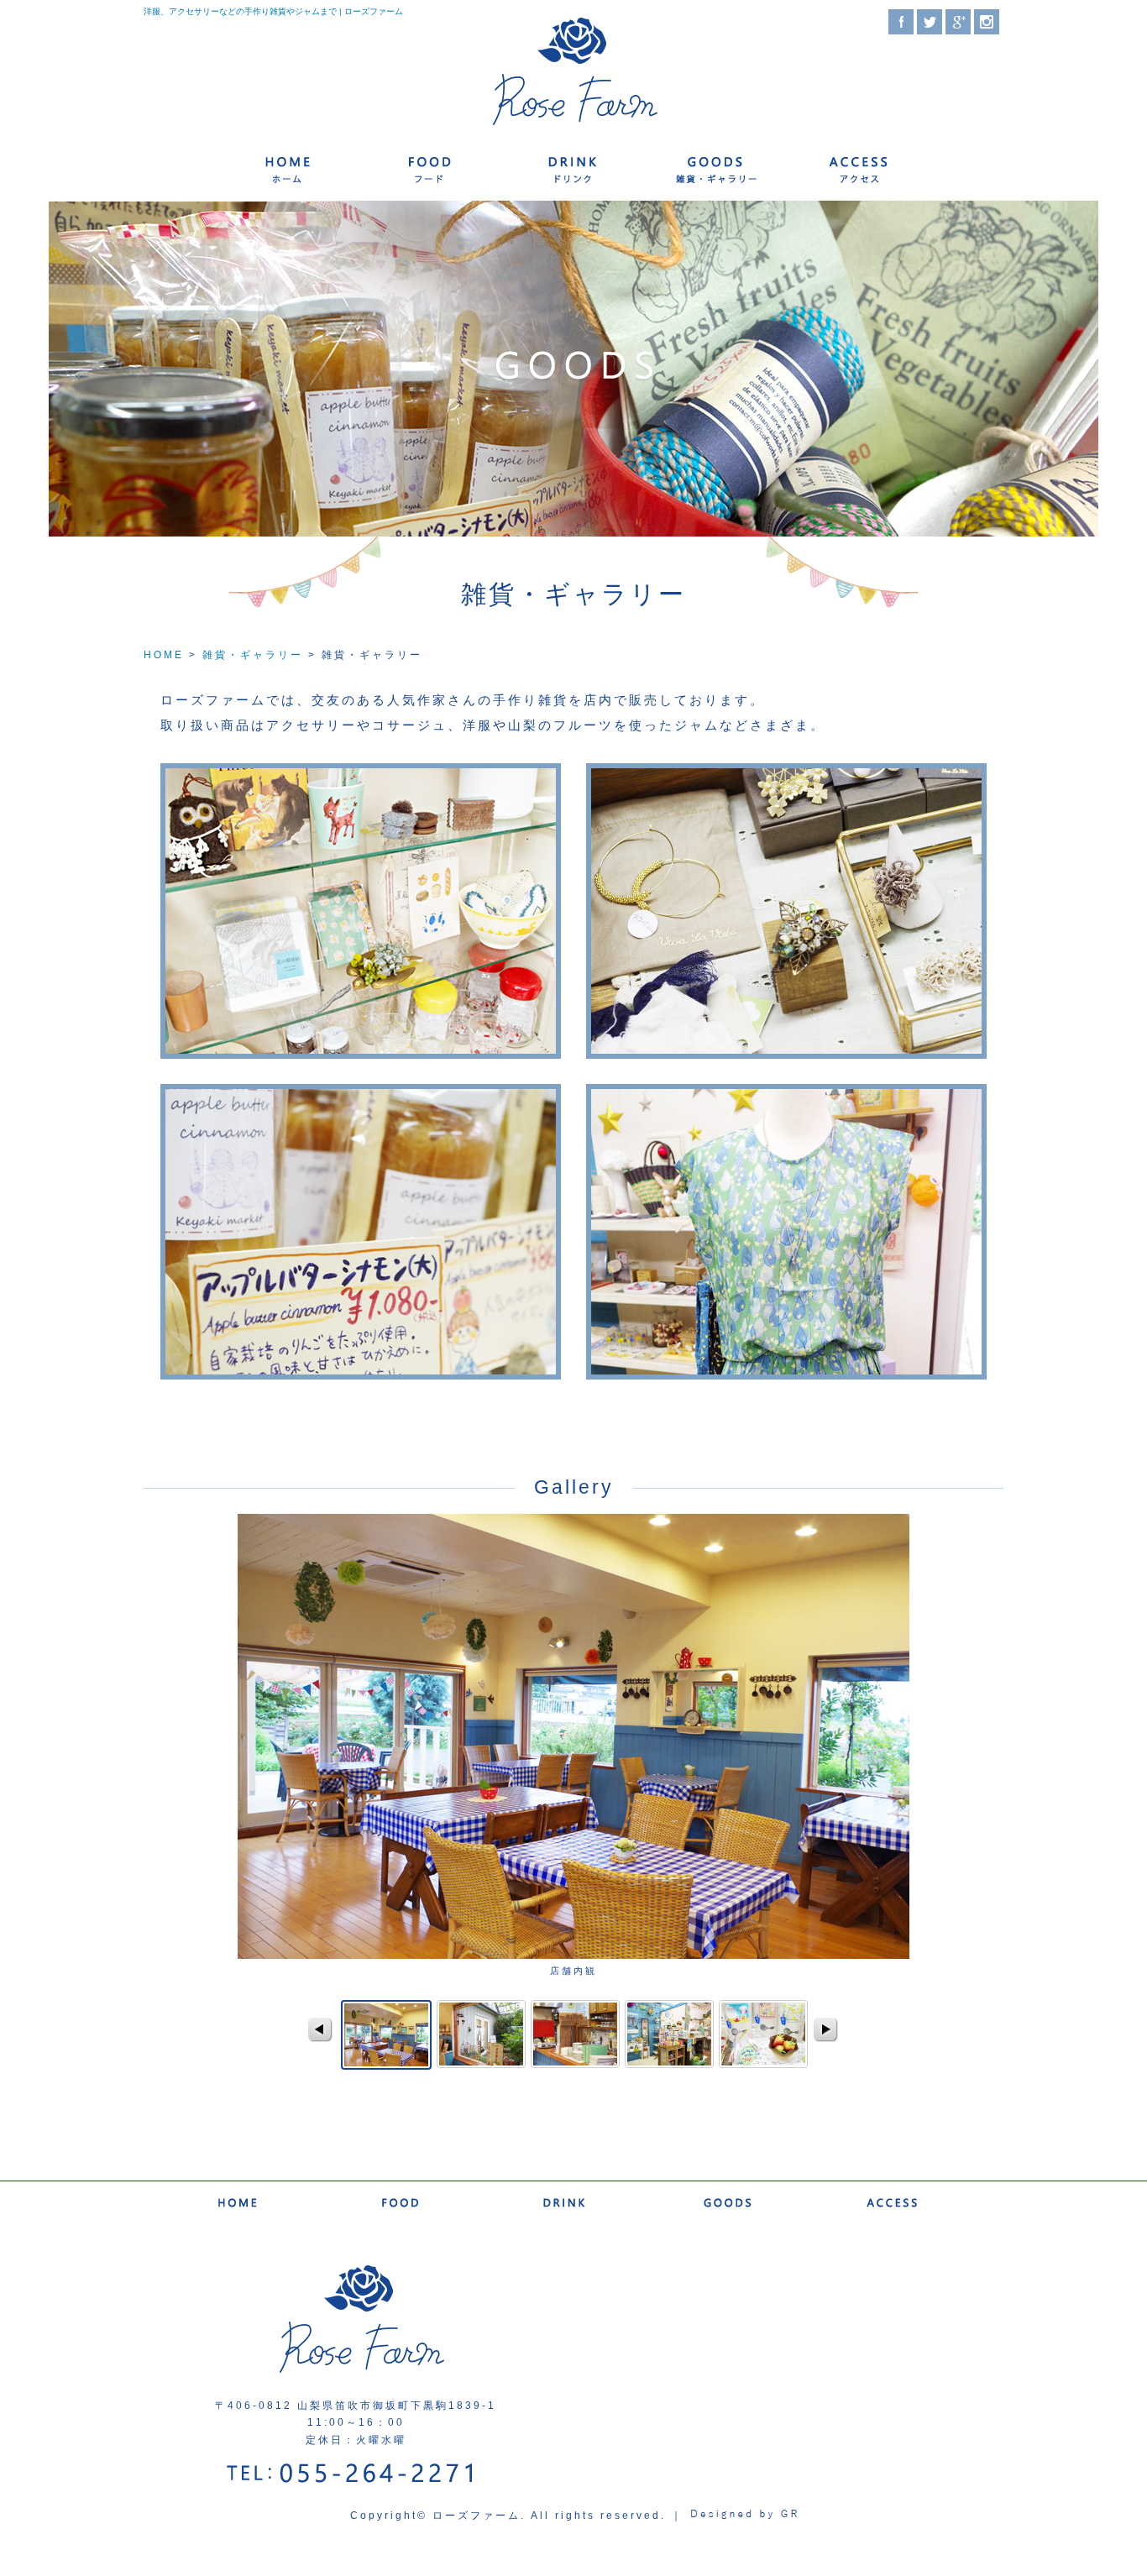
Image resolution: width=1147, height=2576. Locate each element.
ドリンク (573, 168)
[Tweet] (930, 31)
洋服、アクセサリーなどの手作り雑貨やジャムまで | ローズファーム (273, 11)
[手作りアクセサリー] (786, 1050)
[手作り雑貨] (361, 1050)
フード (429, 168)
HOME (164, 655)
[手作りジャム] (361, 1371)
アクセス (860, 168)
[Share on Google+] (958, 31)
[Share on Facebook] (901, 31)
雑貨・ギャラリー (717, 168)
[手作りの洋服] (786, 1371)
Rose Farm (573, 73)
